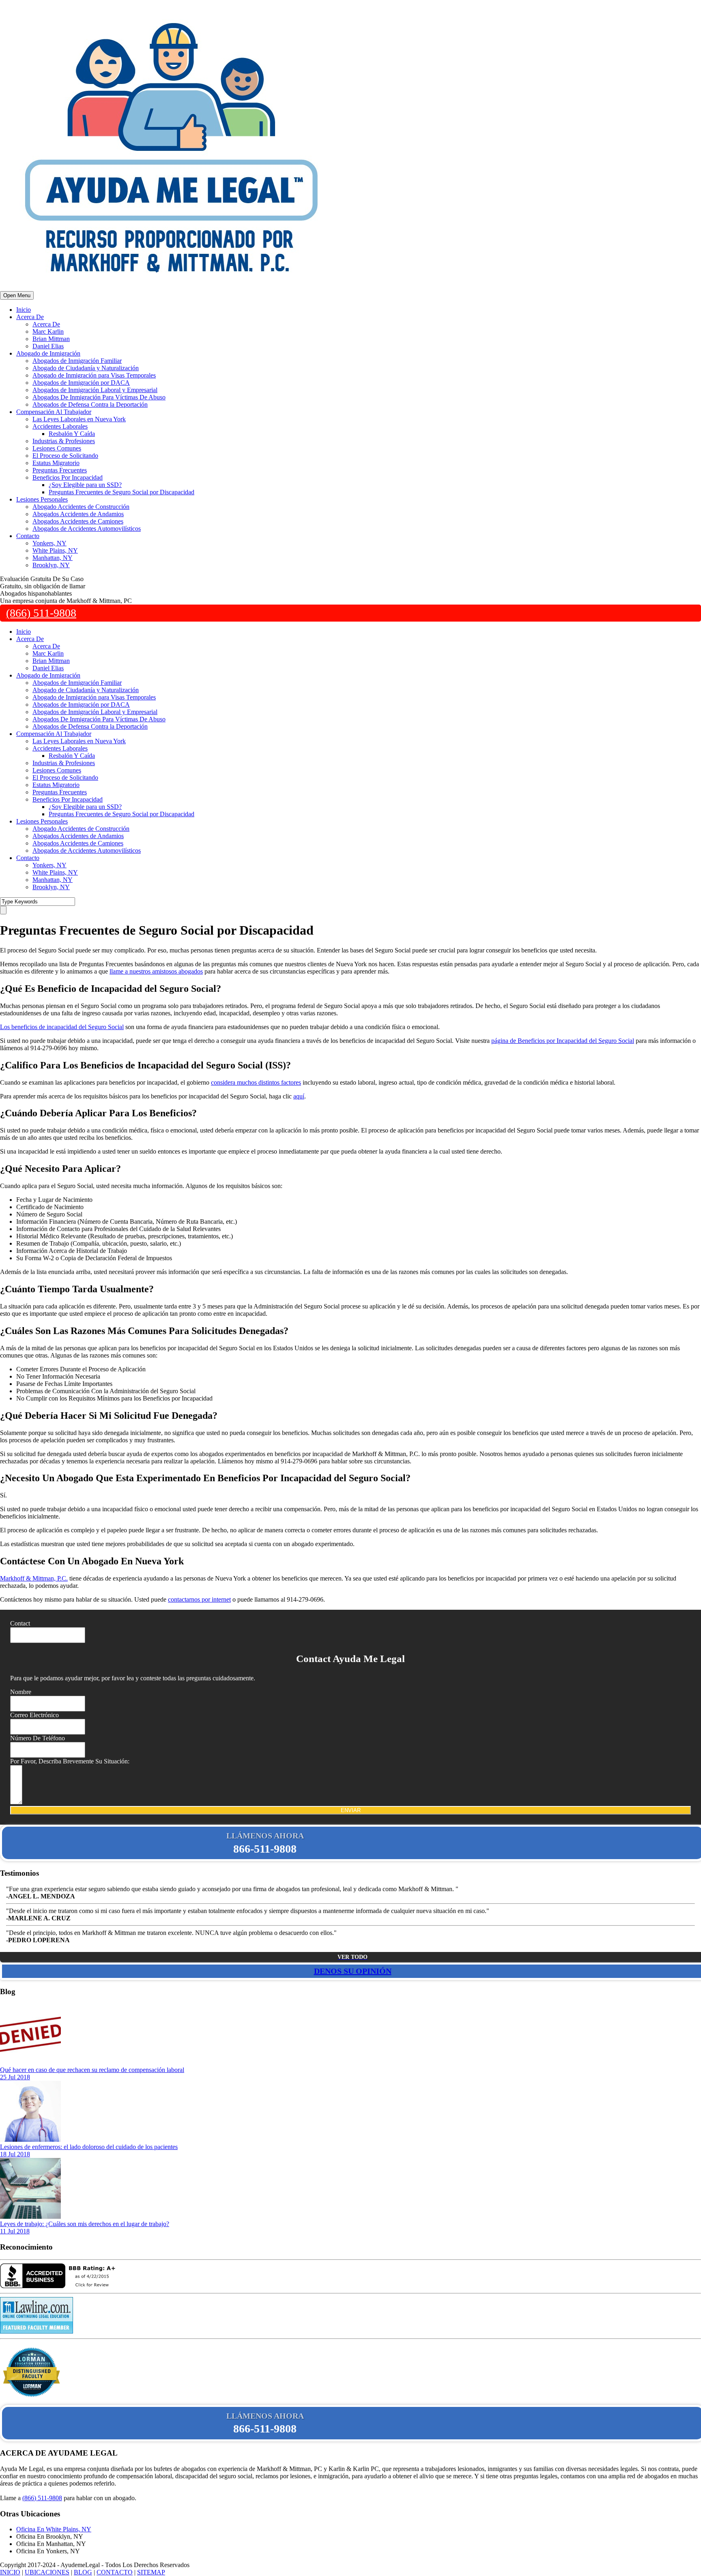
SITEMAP (151, 2572)
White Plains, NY (55, 550)
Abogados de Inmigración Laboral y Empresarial (95, 390)
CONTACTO (115, 2572)
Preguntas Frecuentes (60, 470)
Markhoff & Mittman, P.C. (34, 1578)
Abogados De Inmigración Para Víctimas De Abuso (99, 397)
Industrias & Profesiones (64, 441)
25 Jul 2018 (15, 2077)
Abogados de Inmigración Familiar (77, 361)
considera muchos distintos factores (256, 1082)
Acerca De (30, 317)
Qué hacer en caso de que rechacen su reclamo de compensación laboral (92, 2070)
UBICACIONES (47, 2572)
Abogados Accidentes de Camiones (78, 521)
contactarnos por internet (199, 1599)
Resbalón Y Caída (72, 434)
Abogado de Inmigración (48, 353)
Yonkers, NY (49, 543)
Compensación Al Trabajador (54, 412)
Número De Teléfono (38, 1738)
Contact (20, 1623)
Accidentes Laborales (60, 426)
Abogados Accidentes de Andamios (78, 514)
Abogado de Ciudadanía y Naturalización (86, 368)
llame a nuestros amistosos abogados (156, 971)
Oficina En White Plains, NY (54, 2529)
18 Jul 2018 (15, 2154)
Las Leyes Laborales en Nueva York (79, 419)
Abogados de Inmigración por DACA (81, 383)
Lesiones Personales (42, 499)
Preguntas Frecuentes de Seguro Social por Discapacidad (121, 492)
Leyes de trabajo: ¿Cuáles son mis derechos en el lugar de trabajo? (85, 2224)
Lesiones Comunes (57, 448)
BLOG (83, 2572)
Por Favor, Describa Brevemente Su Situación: (70, 1761)
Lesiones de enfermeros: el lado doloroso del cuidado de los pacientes (89, 2147)
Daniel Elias (48, 346)
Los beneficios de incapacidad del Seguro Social (62, 1027)
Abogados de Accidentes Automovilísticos (87, 529)
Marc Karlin (48, 331)
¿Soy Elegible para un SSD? (85, 485)
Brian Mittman (51, 339)
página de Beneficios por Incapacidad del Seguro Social (563, 1041)
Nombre (21, 1692)
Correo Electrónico (34, 1715)
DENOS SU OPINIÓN (353, 1971)
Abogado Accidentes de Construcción (81, 507)
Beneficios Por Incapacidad (68, 477)
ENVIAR (351, 1810)
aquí (299, 1096)
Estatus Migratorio (56, 463)
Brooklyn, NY (51, 565)
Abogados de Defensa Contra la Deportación (90, 404)
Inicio (24, 310)
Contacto (28, 536)
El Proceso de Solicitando (65, 456)
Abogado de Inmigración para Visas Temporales (94, 375)
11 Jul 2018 (15, 2231)
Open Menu (17, 295)
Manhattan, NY (53, 558)
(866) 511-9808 (41, 613)
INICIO (10, 2572)
